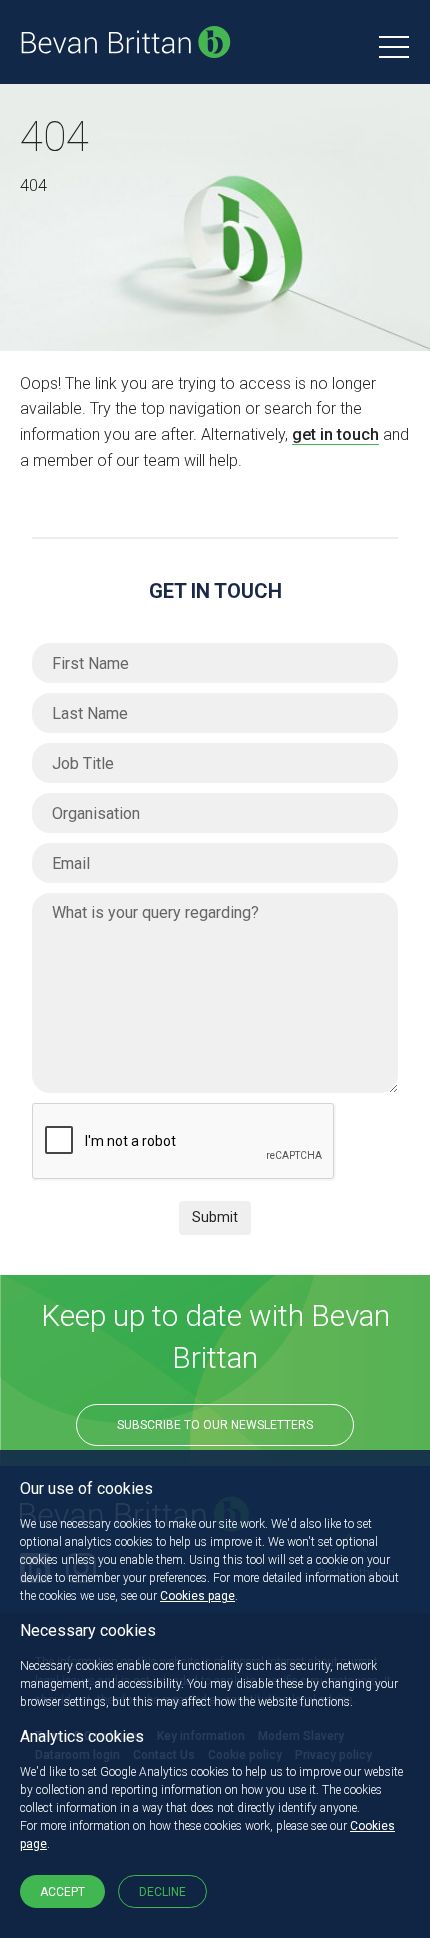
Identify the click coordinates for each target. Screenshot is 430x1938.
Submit (215, 1217)
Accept (62, 1892)
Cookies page (197, 1596)
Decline (162, 1892)
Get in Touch (215, 591)
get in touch (335, 434)
